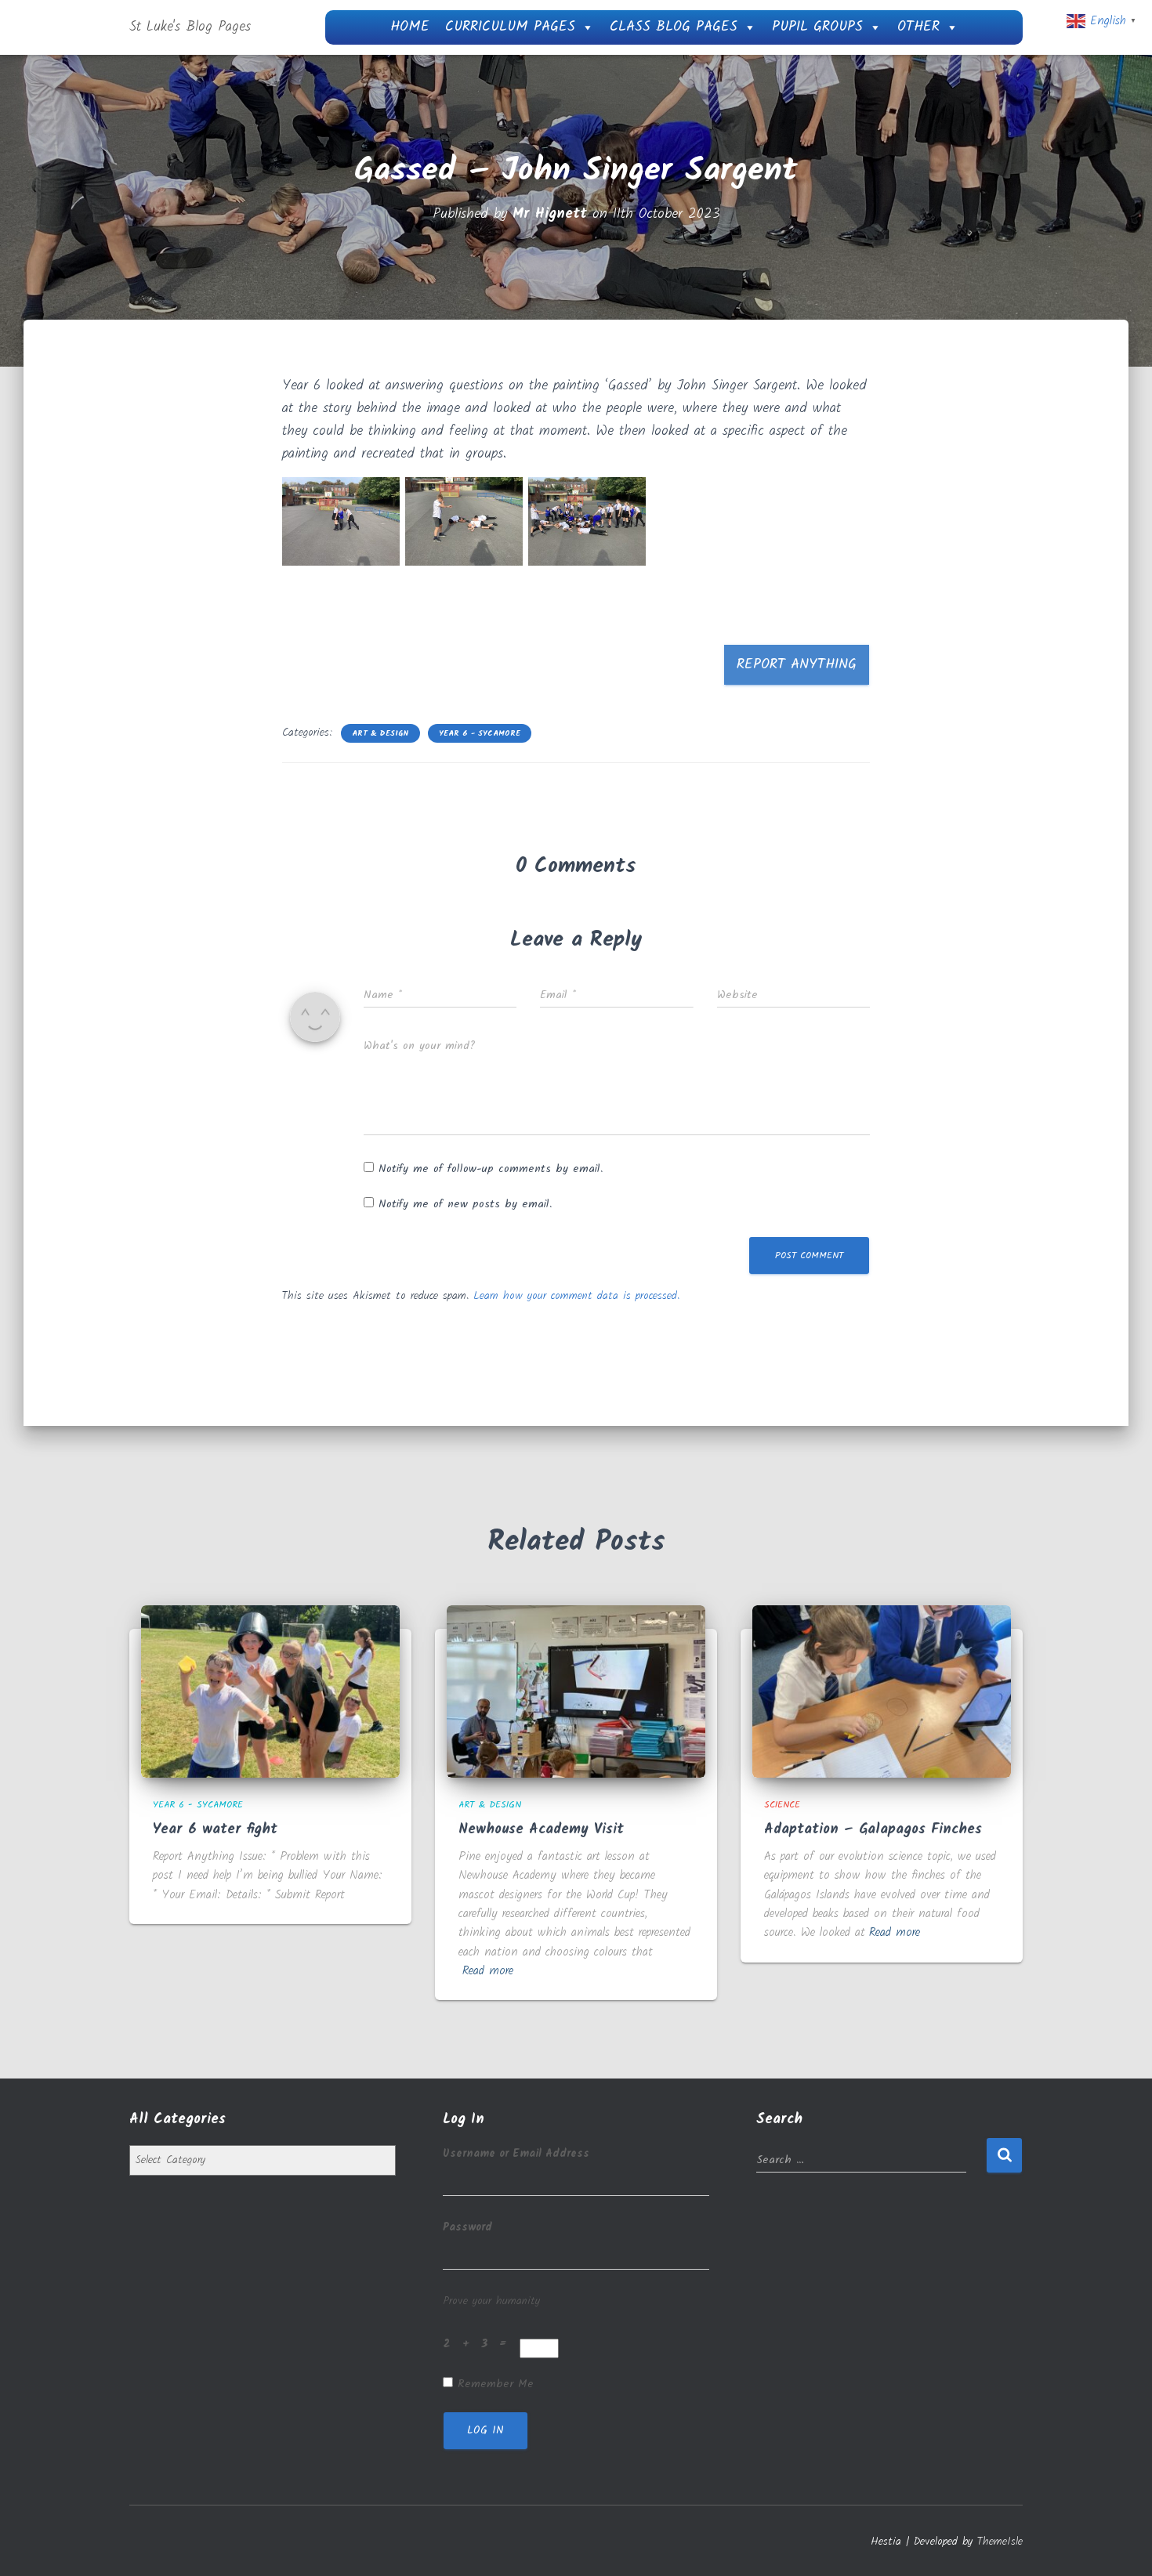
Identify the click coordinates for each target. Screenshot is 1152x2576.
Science (782, 1805)
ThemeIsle (1000, 2542)
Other (918, 27)
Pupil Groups (817, 27)
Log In (485, 2430)
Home (410, 27)
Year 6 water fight (215, 1830)
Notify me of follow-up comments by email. (491, 1169)
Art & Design (380, 733)
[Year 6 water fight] (270, 1691)
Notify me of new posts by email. (465, 1204)
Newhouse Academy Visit (541, 1830)
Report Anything (797, 665)
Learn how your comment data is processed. (576, 1296)
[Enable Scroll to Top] (1121, 2545)
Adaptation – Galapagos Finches (873, 1830)
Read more (488, 1971)
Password (467, 2227)
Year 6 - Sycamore (480, 733)
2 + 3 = (479, 2344)
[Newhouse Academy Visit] (576, 1691)
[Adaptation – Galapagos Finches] (882, 1691)
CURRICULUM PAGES (510, 27)
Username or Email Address (516, 2154)
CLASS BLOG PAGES (674, 27)
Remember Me (496, 2384)
